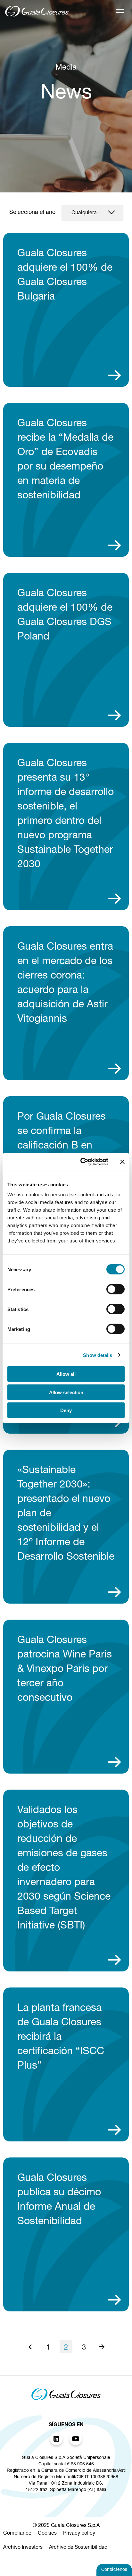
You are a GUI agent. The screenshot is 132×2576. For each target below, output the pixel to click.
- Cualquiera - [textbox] (84, 213)
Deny (66, 1410)
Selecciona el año (32, 213)
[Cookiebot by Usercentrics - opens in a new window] (82, 1162)
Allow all (66, 1374)
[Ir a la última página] (102, 2347)
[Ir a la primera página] (30, 2347)
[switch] (116, 1289)
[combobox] (92, 213)
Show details (98, 1355)
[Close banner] (122, 1162)
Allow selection (66, 1392)
